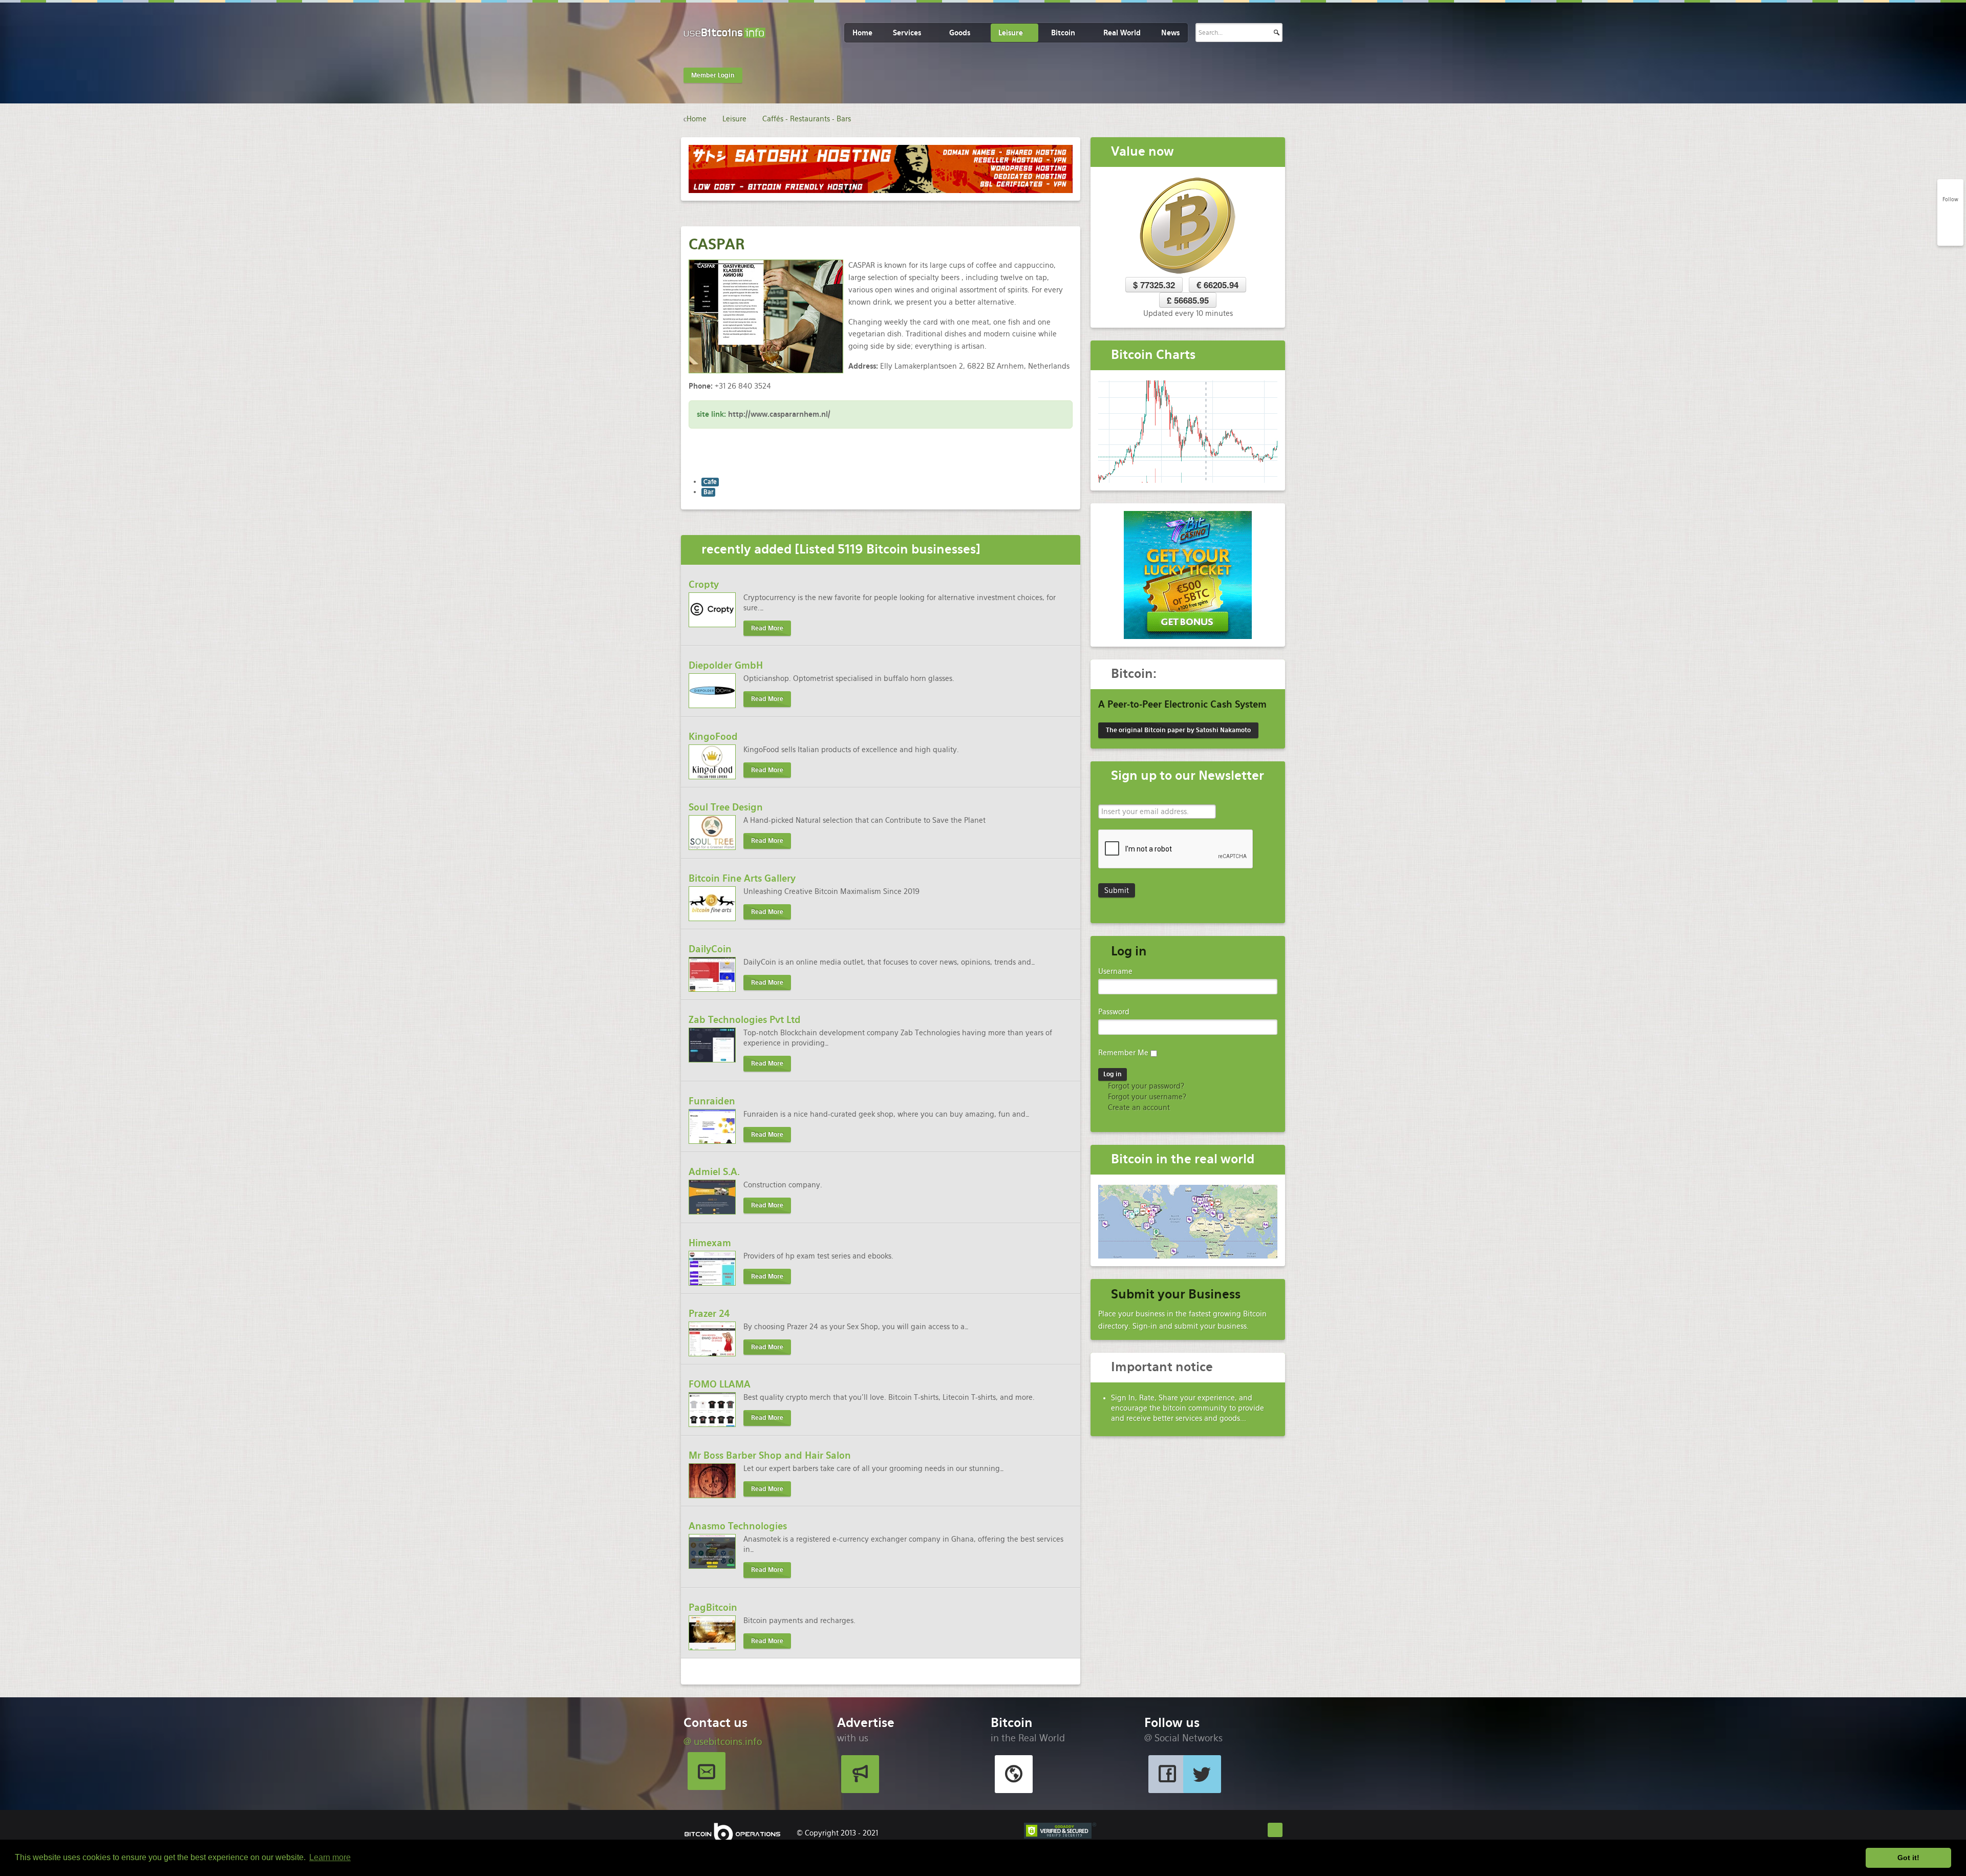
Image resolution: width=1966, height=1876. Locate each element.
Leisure (1011, 33)
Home (862, 33)
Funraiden (712, 1101)
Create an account (1138, 1107)
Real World (1122, 33)
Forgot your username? (1146, 1097)
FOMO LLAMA (720, 1384)
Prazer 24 (709, 1314)
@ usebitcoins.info (723, 1742)
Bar (708, 492)
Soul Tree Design (726, 807)
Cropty (704, 584)
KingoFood (713, 737)
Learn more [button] (330, 1857)
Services (907, 33)
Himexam (710, 1243)
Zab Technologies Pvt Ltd (745, 1020)
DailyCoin (710, 949)
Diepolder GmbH (726, 665)
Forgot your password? (1145, 1086)
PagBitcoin (713, 1607)
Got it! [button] (1908, 1858)
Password (1114, 1012)
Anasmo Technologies (738, 1526)
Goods (960, 33)
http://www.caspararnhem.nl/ (779, 414)
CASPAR (717, 244)
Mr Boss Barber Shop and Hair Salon (770, 1455)
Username (1115, 971)
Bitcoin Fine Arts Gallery (742, 878)
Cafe (710, 482)
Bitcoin (1063, 33)
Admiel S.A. (714, 1172)
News (1170, 33)
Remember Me (1123, 1053)
